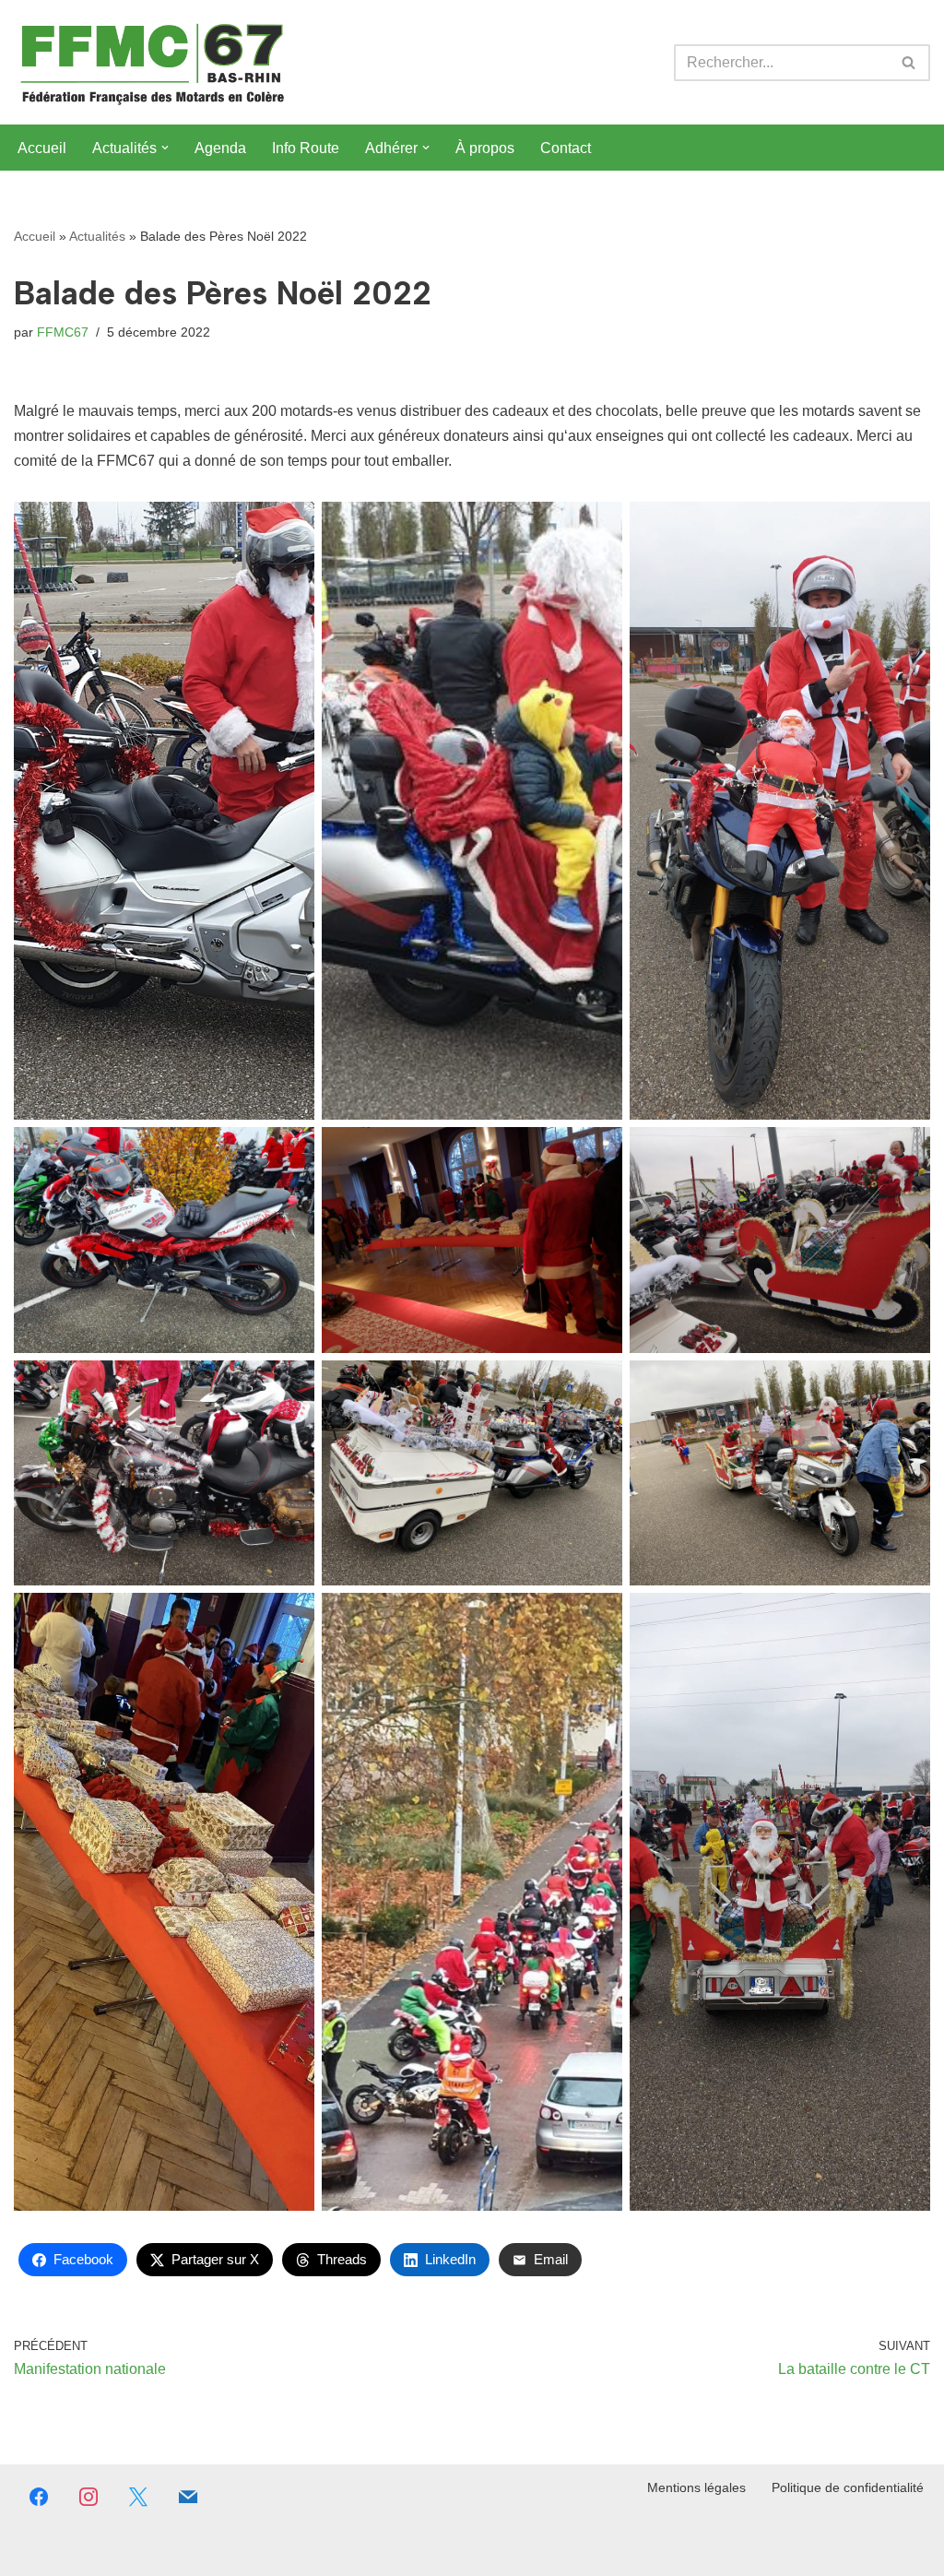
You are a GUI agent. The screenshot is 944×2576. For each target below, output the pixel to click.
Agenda (220, 148)
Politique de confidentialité (848, 2487)
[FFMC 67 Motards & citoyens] (152, 62)
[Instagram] (88, 2497)
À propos (485, 148)
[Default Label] (188, 2497)
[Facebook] (39, 2497)
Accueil (42, 148)
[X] (138, 2497)
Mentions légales (696, 2487)
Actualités (97, 236)
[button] (165, 148)
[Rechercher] (909, 63)
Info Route (306, 148)
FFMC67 (63, 332)
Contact (566, 148)
